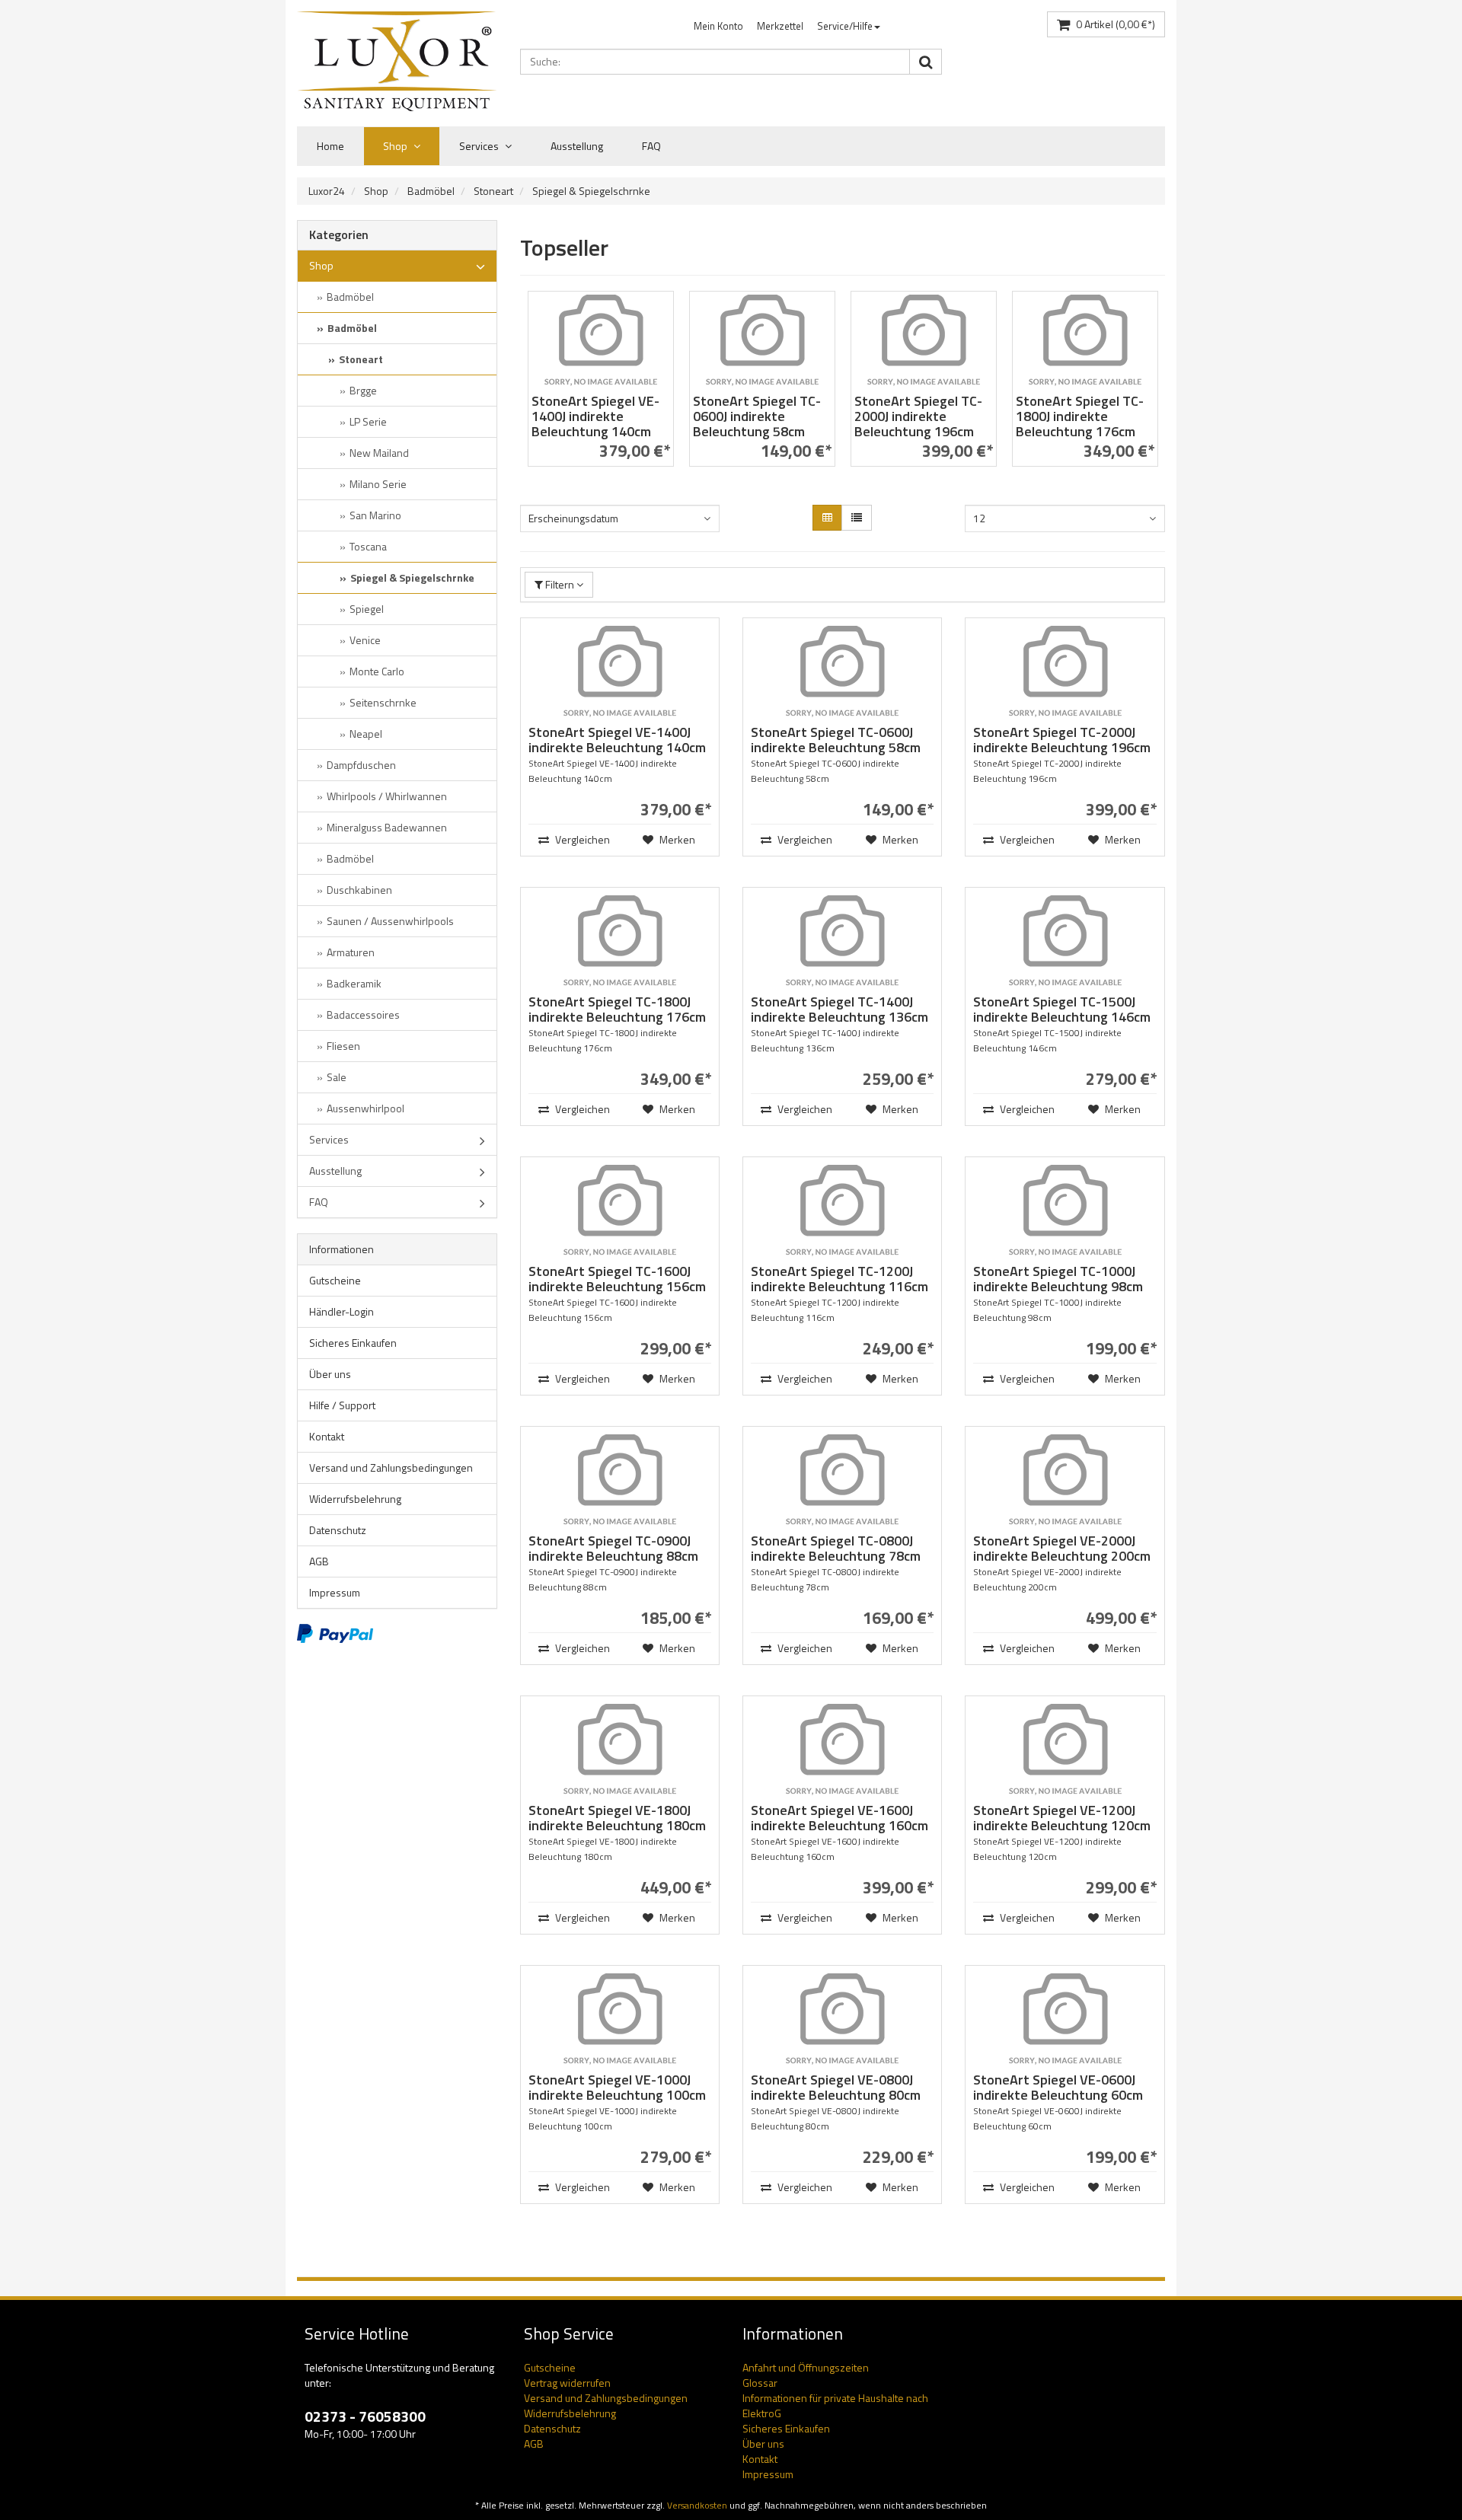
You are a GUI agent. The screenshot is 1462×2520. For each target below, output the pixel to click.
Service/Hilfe (845, 26)
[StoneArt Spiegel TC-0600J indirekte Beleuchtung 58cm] (762, 340)
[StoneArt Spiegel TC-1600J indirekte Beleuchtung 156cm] (620, 1211)
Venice (365, 640)
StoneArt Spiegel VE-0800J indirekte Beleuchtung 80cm (836, 2087)
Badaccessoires (363, 1014)
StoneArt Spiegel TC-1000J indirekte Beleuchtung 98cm (1058, 1279)
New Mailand (379, 453)
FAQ (651, 146)
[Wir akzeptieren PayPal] (335, 1632)
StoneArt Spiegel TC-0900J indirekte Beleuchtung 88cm (613, 1548)
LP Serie (368, 421)
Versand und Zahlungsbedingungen (391, 1467)
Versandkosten (697, 2506)
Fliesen (343, 1046)
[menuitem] (718, 26)
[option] (601, 386)
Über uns (330, 1374)
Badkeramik (354, 983)
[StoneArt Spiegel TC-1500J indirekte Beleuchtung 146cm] (1065, 941)
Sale (337, 1077)
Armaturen (351, 952)
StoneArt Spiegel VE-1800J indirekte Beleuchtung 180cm (617, 1818)
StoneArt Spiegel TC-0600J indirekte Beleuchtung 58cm (757, 416)
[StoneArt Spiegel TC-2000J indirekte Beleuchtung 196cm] (924, 340)
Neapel (366, 734)
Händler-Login (342, 1311)
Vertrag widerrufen (567, 2383)
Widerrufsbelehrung (355, 1499)
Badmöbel (431, 191)
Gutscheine (335, 1280)
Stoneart (493, 191)
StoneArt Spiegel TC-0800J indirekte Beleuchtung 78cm (836, 1548)
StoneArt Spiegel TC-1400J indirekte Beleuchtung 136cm (840, 1009)
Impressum (335, 1592)
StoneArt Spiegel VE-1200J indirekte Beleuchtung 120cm (1062, 1818)
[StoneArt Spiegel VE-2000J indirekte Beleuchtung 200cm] (1065, 1480)
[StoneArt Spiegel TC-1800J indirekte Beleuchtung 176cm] (1085, 340)
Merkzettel (780, 26)
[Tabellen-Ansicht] (827, 518)
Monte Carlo (377, 671)
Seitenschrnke (383, 702)
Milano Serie (378, 484)
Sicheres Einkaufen (353, 1343)
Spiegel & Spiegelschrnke (591, 191)
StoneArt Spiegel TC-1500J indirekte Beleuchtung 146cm (1062, 1009)
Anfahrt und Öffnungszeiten (806, 2367)
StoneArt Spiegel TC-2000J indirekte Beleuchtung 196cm (918, 416)
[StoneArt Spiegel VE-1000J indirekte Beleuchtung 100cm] (620, 2019)
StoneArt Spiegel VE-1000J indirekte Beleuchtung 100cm (617, 2087)
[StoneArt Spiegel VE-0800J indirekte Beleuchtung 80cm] (842, 2019)
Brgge (363, 390)
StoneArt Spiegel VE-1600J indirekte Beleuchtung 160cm (840, 1818)
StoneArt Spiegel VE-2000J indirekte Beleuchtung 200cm (1062, 1548)
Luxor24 (327, 191)
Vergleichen (581, 839)
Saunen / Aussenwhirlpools (390, 921)
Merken (676, 839)
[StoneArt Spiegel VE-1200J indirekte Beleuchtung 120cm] (1065, 1750)
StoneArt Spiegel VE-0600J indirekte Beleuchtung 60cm (1058, 2087)
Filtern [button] (560, 584)
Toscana (368, 546)
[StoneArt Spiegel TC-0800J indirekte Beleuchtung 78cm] (842, 1480)
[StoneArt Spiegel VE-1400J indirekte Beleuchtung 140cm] (601, 340)
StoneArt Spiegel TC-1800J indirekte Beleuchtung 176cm (1080, 416)
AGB (319, 1561)
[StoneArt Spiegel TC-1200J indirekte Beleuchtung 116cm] (842, 1211)
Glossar (760, 2383)
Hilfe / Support (342, 1405)
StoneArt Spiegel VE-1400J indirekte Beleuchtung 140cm (595, 416)
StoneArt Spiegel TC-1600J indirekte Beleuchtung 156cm (617, 1279)
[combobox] (620, 518)
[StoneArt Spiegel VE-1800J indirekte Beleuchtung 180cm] (620, 1750)
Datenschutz (338, 1530)
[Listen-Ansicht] (857, 518)
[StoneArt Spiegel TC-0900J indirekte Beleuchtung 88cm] (620, 1480)
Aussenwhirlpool (365, 1108)
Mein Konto (718, 26)
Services (480, 146)
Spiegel (367, 609)
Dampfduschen (361, 765)
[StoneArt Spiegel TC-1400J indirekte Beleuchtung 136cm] (842, 941)
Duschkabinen (359, 890)
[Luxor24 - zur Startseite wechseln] (397, 61)
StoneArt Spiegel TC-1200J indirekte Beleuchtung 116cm (840, 1279)
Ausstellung (577, 146)
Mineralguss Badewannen (387, 827)
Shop (396, 146)
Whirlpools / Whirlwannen (387, 796)
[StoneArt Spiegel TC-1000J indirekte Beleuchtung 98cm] (1065, 1211)
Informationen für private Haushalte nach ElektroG (835, 2405)
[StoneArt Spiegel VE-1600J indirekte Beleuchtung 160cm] (842, 1750)
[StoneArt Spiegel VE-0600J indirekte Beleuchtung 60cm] (1065, 2019)
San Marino (375, 515)
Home (330, 146)
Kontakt (327, 1436)
